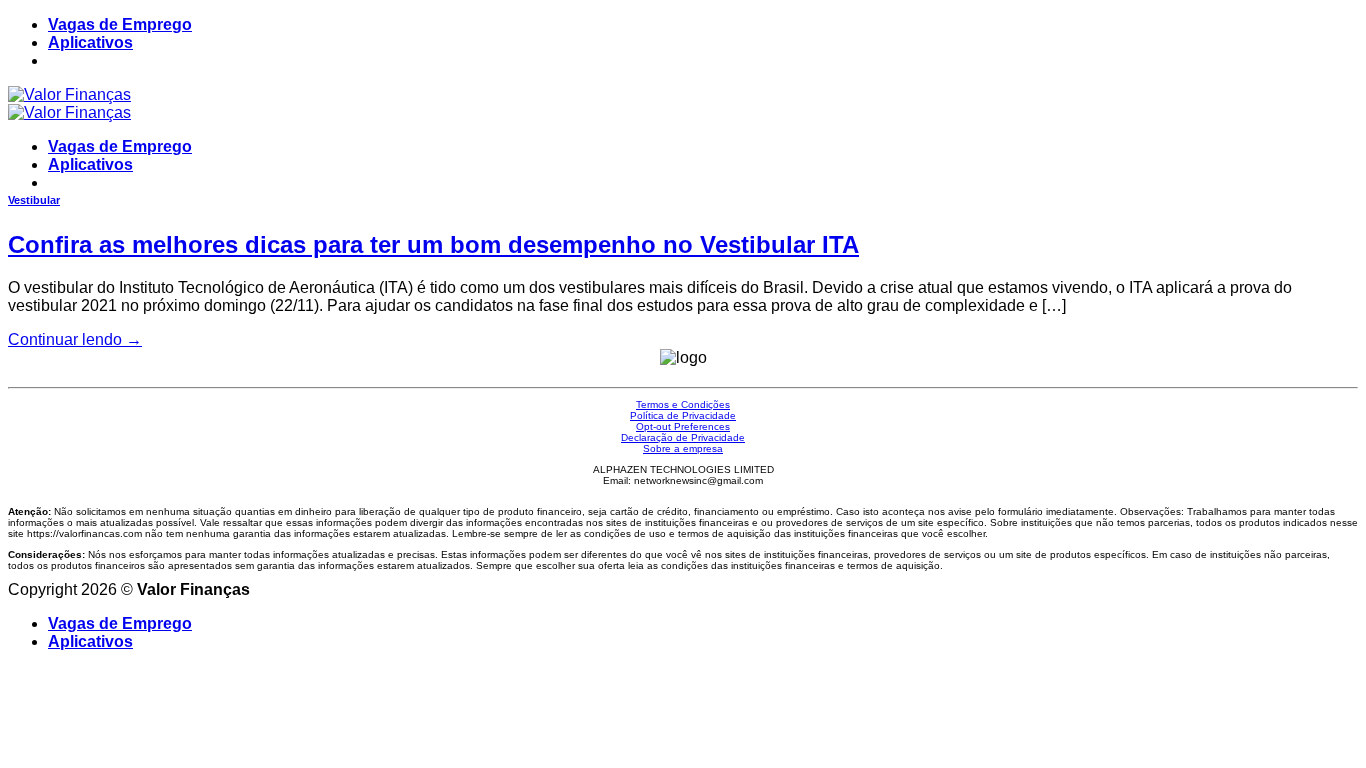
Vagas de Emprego (120, 24)
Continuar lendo (75, 339)
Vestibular (34, 200)
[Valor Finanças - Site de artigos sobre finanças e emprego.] (69, 103)
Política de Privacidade (683, 415)
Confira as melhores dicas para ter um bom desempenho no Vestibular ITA (433, 244)
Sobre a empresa (683, 448)
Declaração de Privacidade (683, 437)
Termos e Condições (683, 404)
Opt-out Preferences (683, 426)
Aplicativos (90, 42)
